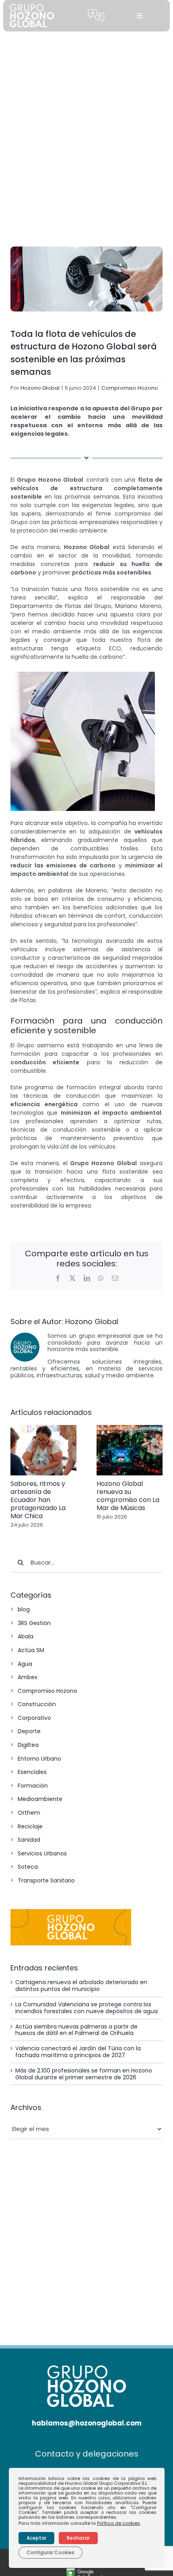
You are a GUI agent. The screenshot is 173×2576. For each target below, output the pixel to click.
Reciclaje (30, 1826)
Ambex (28, 1677)
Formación (33, 1786)
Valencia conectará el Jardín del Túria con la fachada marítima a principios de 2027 (78, 2052)
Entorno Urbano (39, 1759)
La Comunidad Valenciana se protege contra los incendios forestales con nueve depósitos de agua (86, 2008)
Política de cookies (118, 2523)
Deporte (29, 1731)
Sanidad (29, 1840)
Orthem (29, 1813)
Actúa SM (31, 1650)
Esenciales (32, 1772)
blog (24, 1609)
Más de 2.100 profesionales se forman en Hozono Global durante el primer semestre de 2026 (84, 2074)
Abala (26, 1636)
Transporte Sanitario (46, 1880)
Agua (25, 1664)
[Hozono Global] (87, 2571)
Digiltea (28, 1745)
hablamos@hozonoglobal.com (87, 2423)
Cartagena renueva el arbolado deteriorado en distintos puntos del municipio (81, 1986)
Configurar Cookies (50, 2552)
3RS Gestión (34, 1623)
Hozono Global (40, 388)
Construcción (37, 1704)
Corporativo (34, 1718)
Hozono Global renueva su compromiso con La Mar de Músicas (128, 1496)
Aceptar (36, 2538)
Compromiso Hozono (130, 388)
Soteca (28, 1867)
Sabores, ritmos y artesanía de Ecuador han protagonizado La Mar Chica (38, 1500)
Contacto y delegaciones (87, 2454)
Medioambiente (40, 1799)
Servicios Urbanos (42, 1853)
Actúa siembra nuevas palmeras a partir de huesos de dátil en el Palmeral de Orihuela (76, 2030)
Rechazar (78, 2538)
